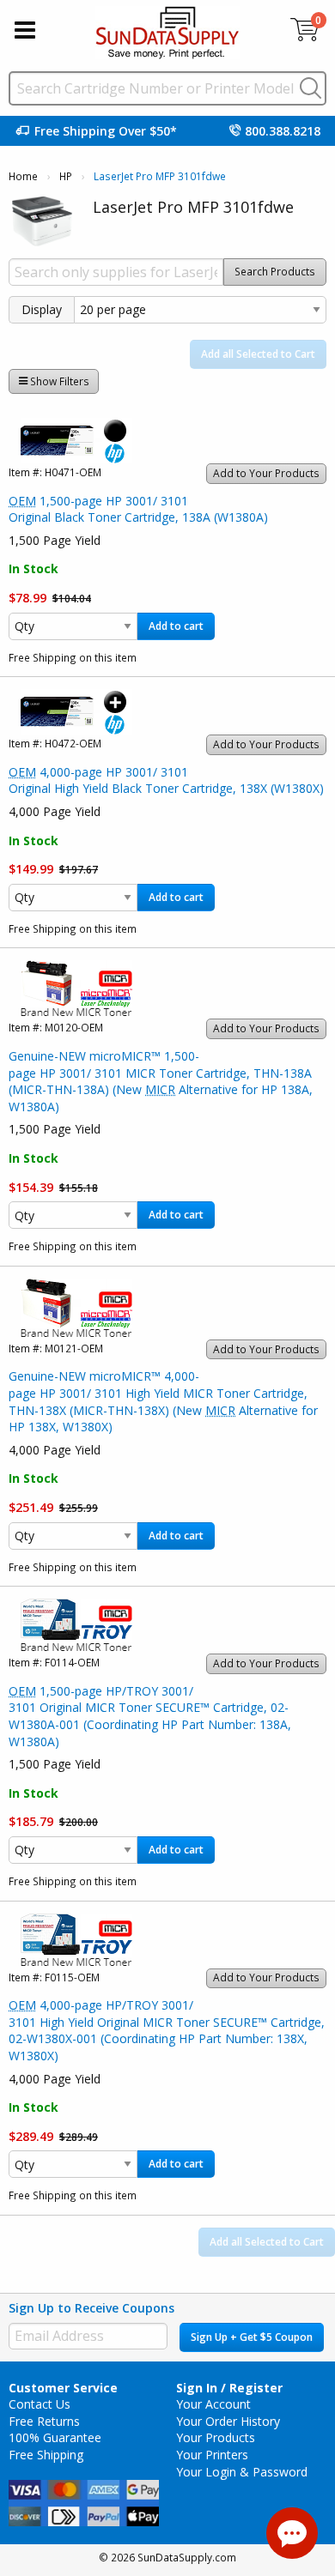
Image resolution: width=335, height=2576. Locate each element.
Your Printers (212, 2455)
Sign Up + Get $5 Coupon (252, 2337)
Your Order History (228, 2421)
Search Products (275, 272)
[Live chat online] (292, 2533)
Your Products (216, 2437)
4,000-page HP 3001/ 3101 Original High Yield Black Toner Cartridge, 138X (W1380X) (166, 780)
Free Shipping (46, 2455)
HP (66, 176)
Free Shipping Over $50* (106, 131)
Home (23, 176)
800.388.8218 (283, 131)
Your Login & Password (242, 2472)
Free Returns (44, 2421)
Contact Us (40, 2404)
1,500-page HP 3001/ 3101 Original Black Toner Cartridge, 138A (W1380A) (138, 509)
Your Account (213, 2404)
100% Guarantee (55, 2437)
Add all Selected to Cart (258, 354)
